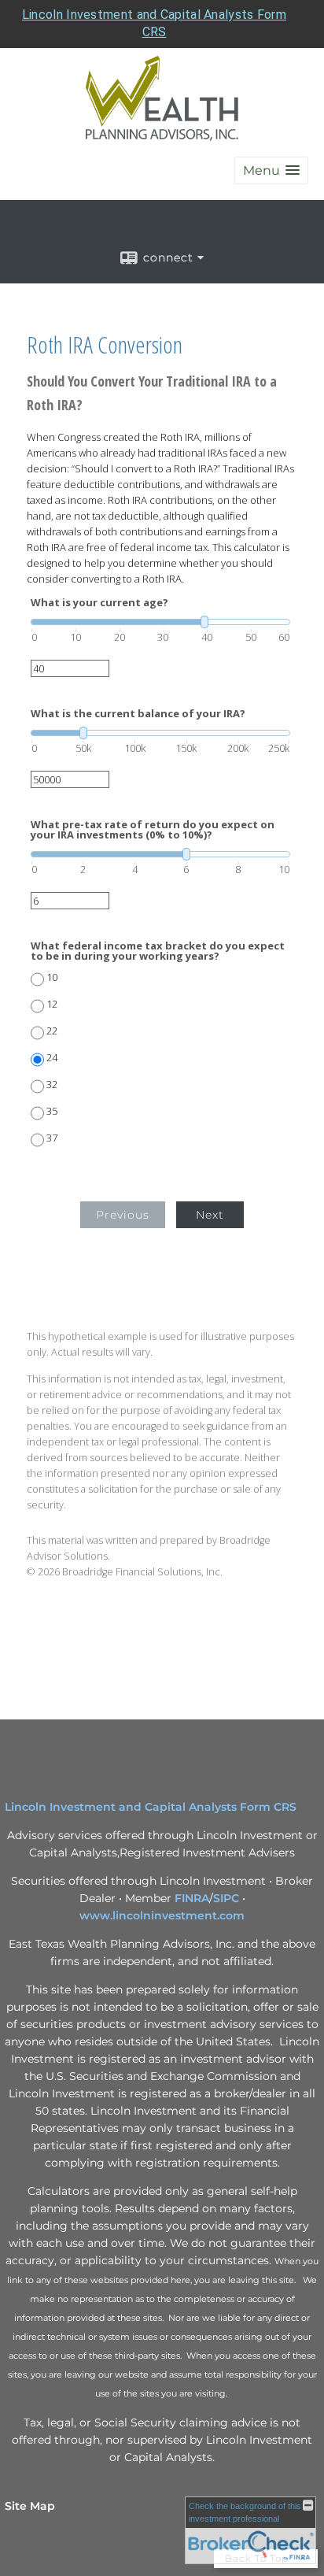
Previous (123, 1215)
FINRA (192, 1898)
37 (52, 1138)
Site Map (30, 2506)
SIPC (226, 1898)
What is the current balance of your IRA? (138, 714)
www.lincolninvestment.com (162, 1915)
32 (52, 1084)
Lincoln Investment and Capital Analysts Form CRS (151, 1807)
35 (52, 1111)
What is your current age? (99, 603)
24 (52, 1058)
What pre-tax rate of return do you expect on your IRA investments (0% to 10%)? (153, 830)
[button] (271, 170)
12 (52, 1004)
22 (52, 1031)
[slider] (160, 622)
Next (210, 1215)
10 (52, 977)
